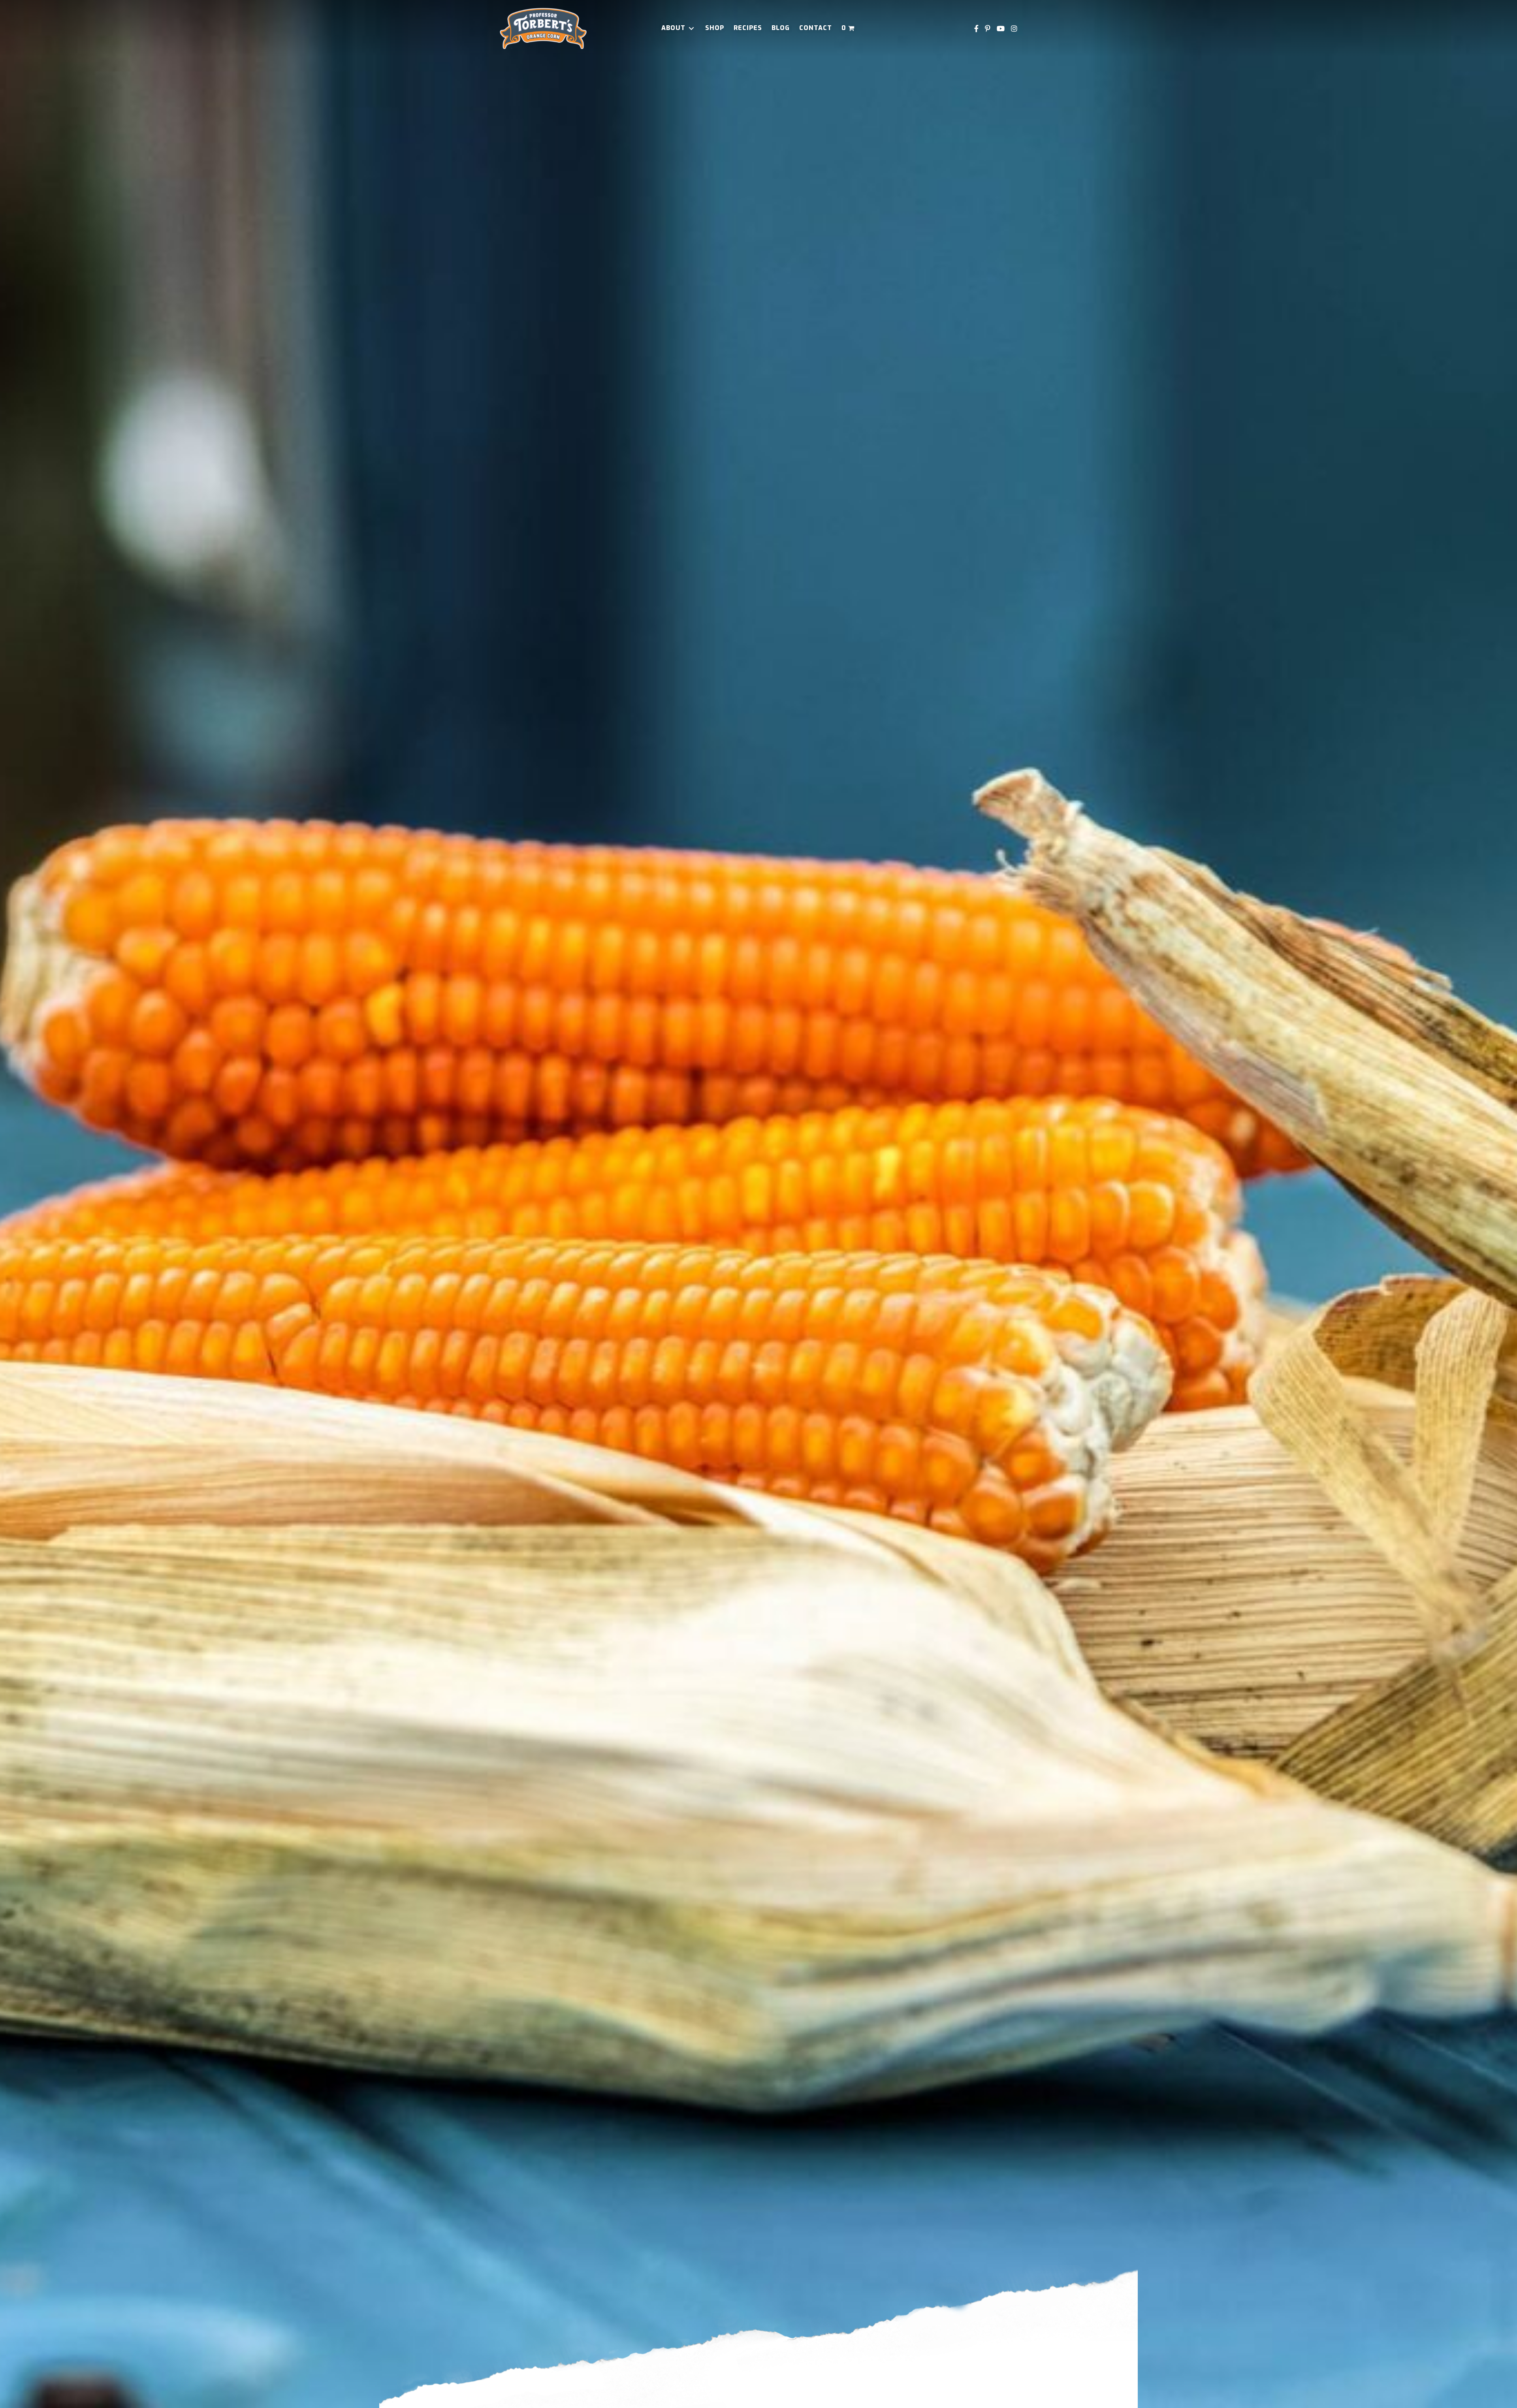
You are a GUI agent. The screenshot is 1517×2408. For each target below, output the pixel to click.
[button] (691, 28)
